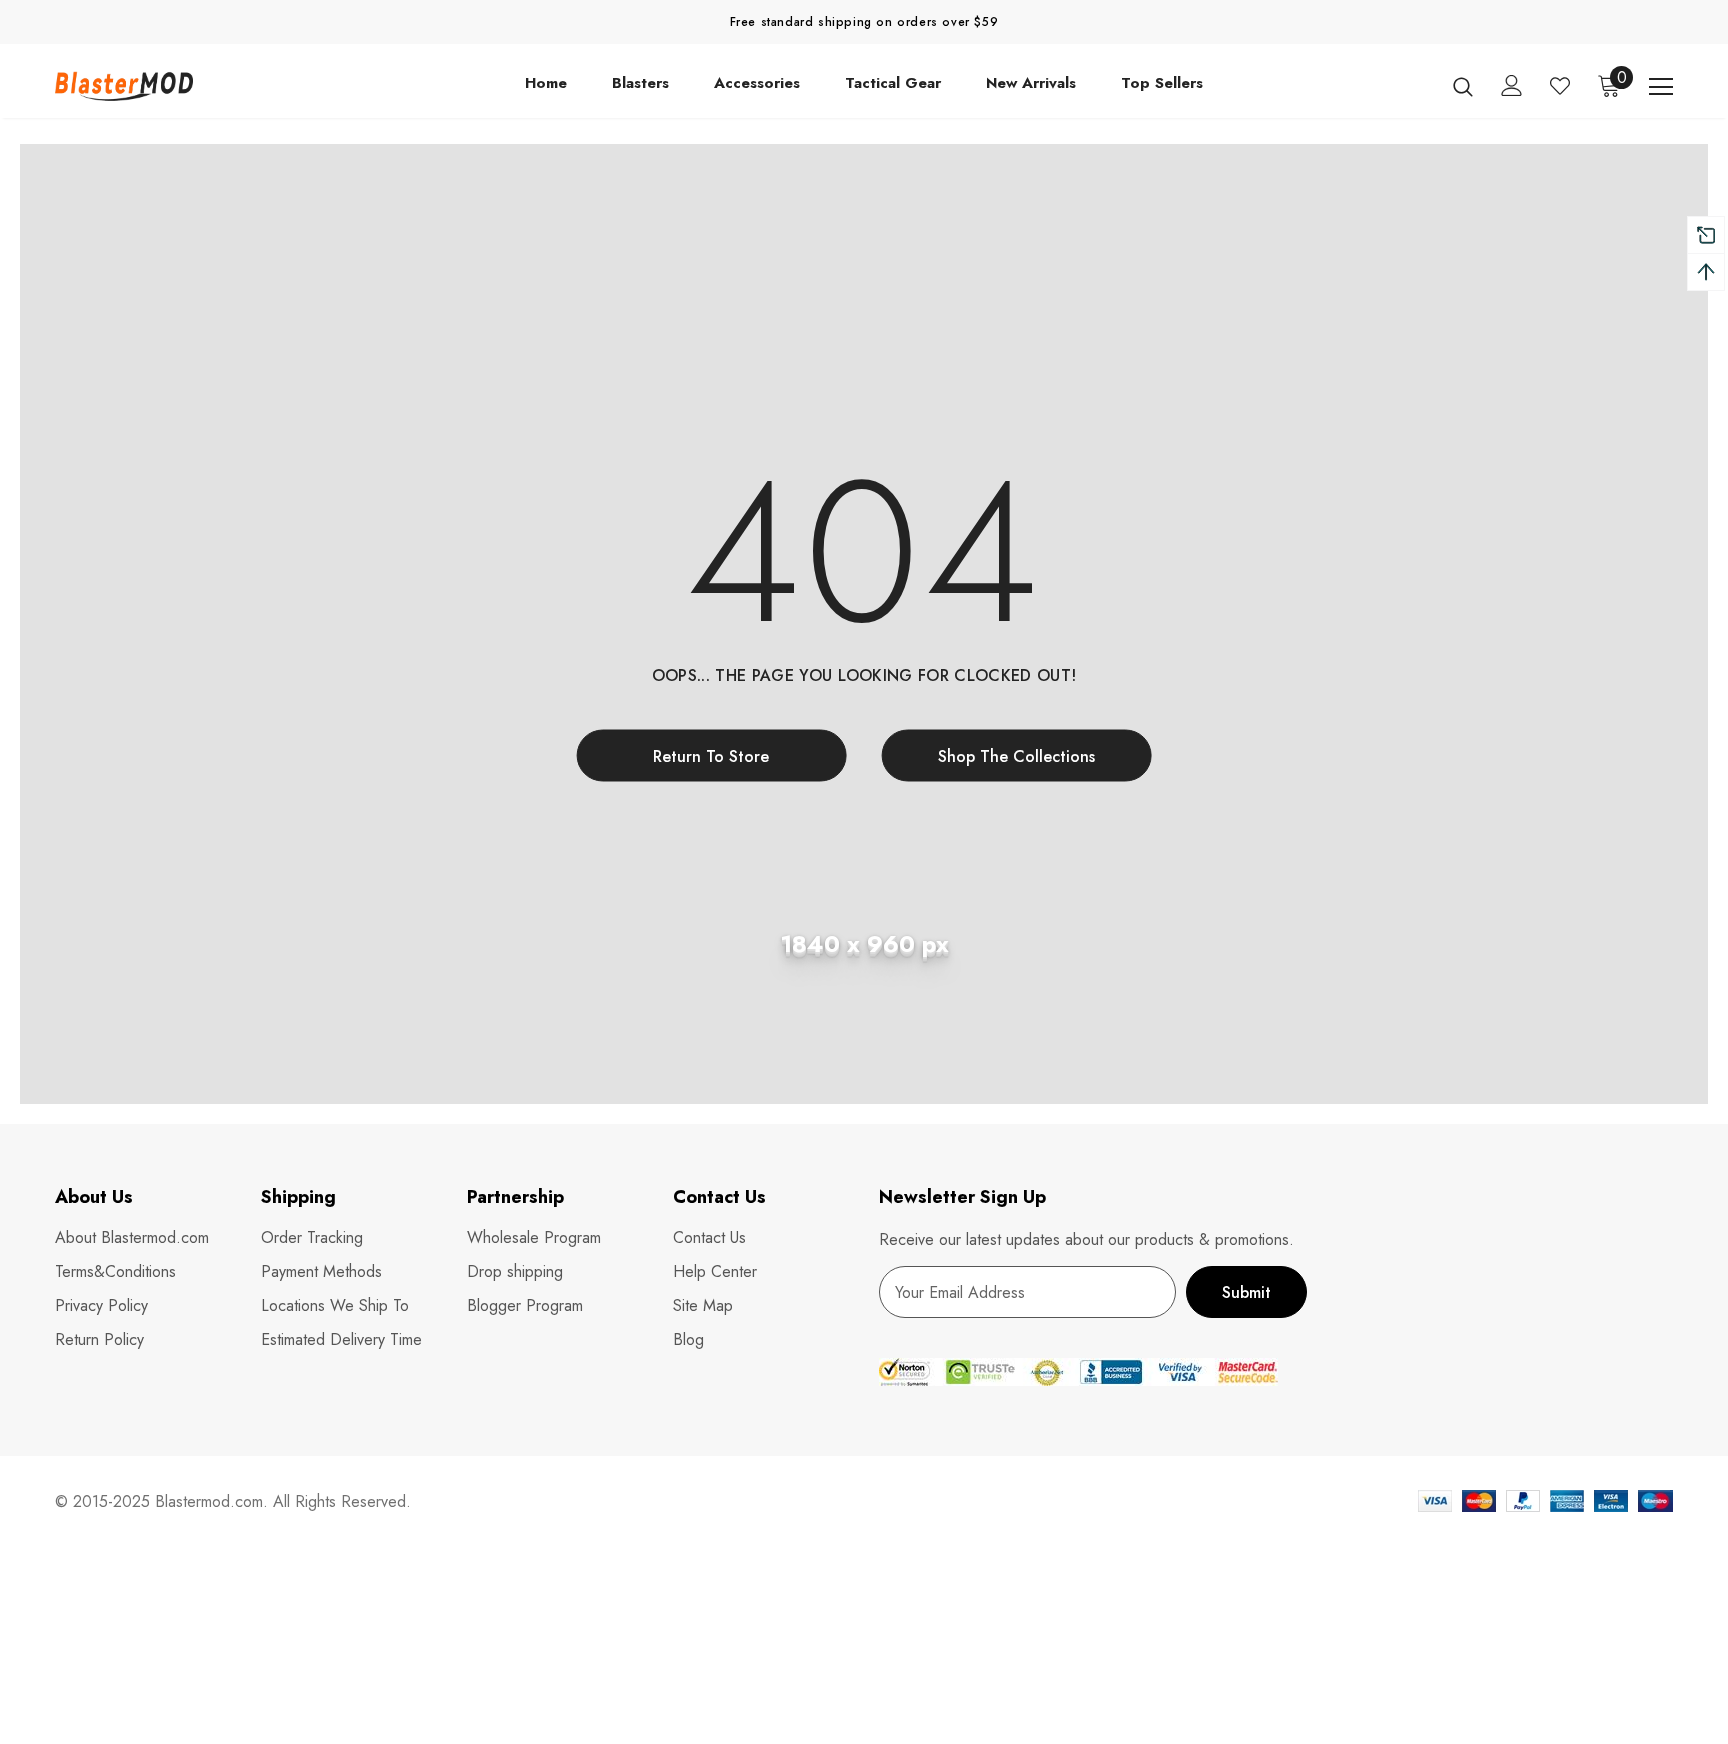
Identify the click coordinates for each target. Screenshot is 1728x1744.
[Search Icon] (1463, 86)
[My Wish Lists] (1560, 86)
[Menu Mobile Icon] (1661, 87)
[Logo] (172, 85)
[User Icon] (1512, 85)
